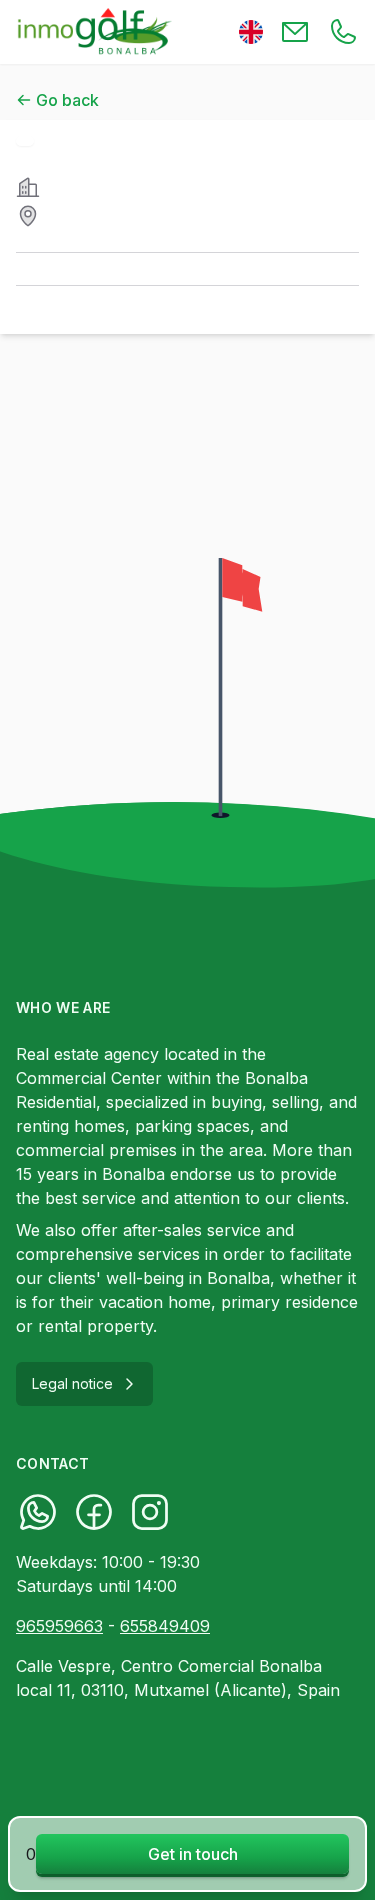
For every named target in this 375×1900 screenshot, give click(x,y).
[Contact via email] (295, 32)
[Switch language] (251, 32)
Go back (67, 100)
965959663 (59, 1626)
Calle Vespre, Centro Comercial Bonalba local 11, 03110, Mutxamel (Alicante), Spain (178, 1678)
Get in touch (193, 1854)
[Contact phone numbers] (343, 32)
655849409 (165, 1626)
